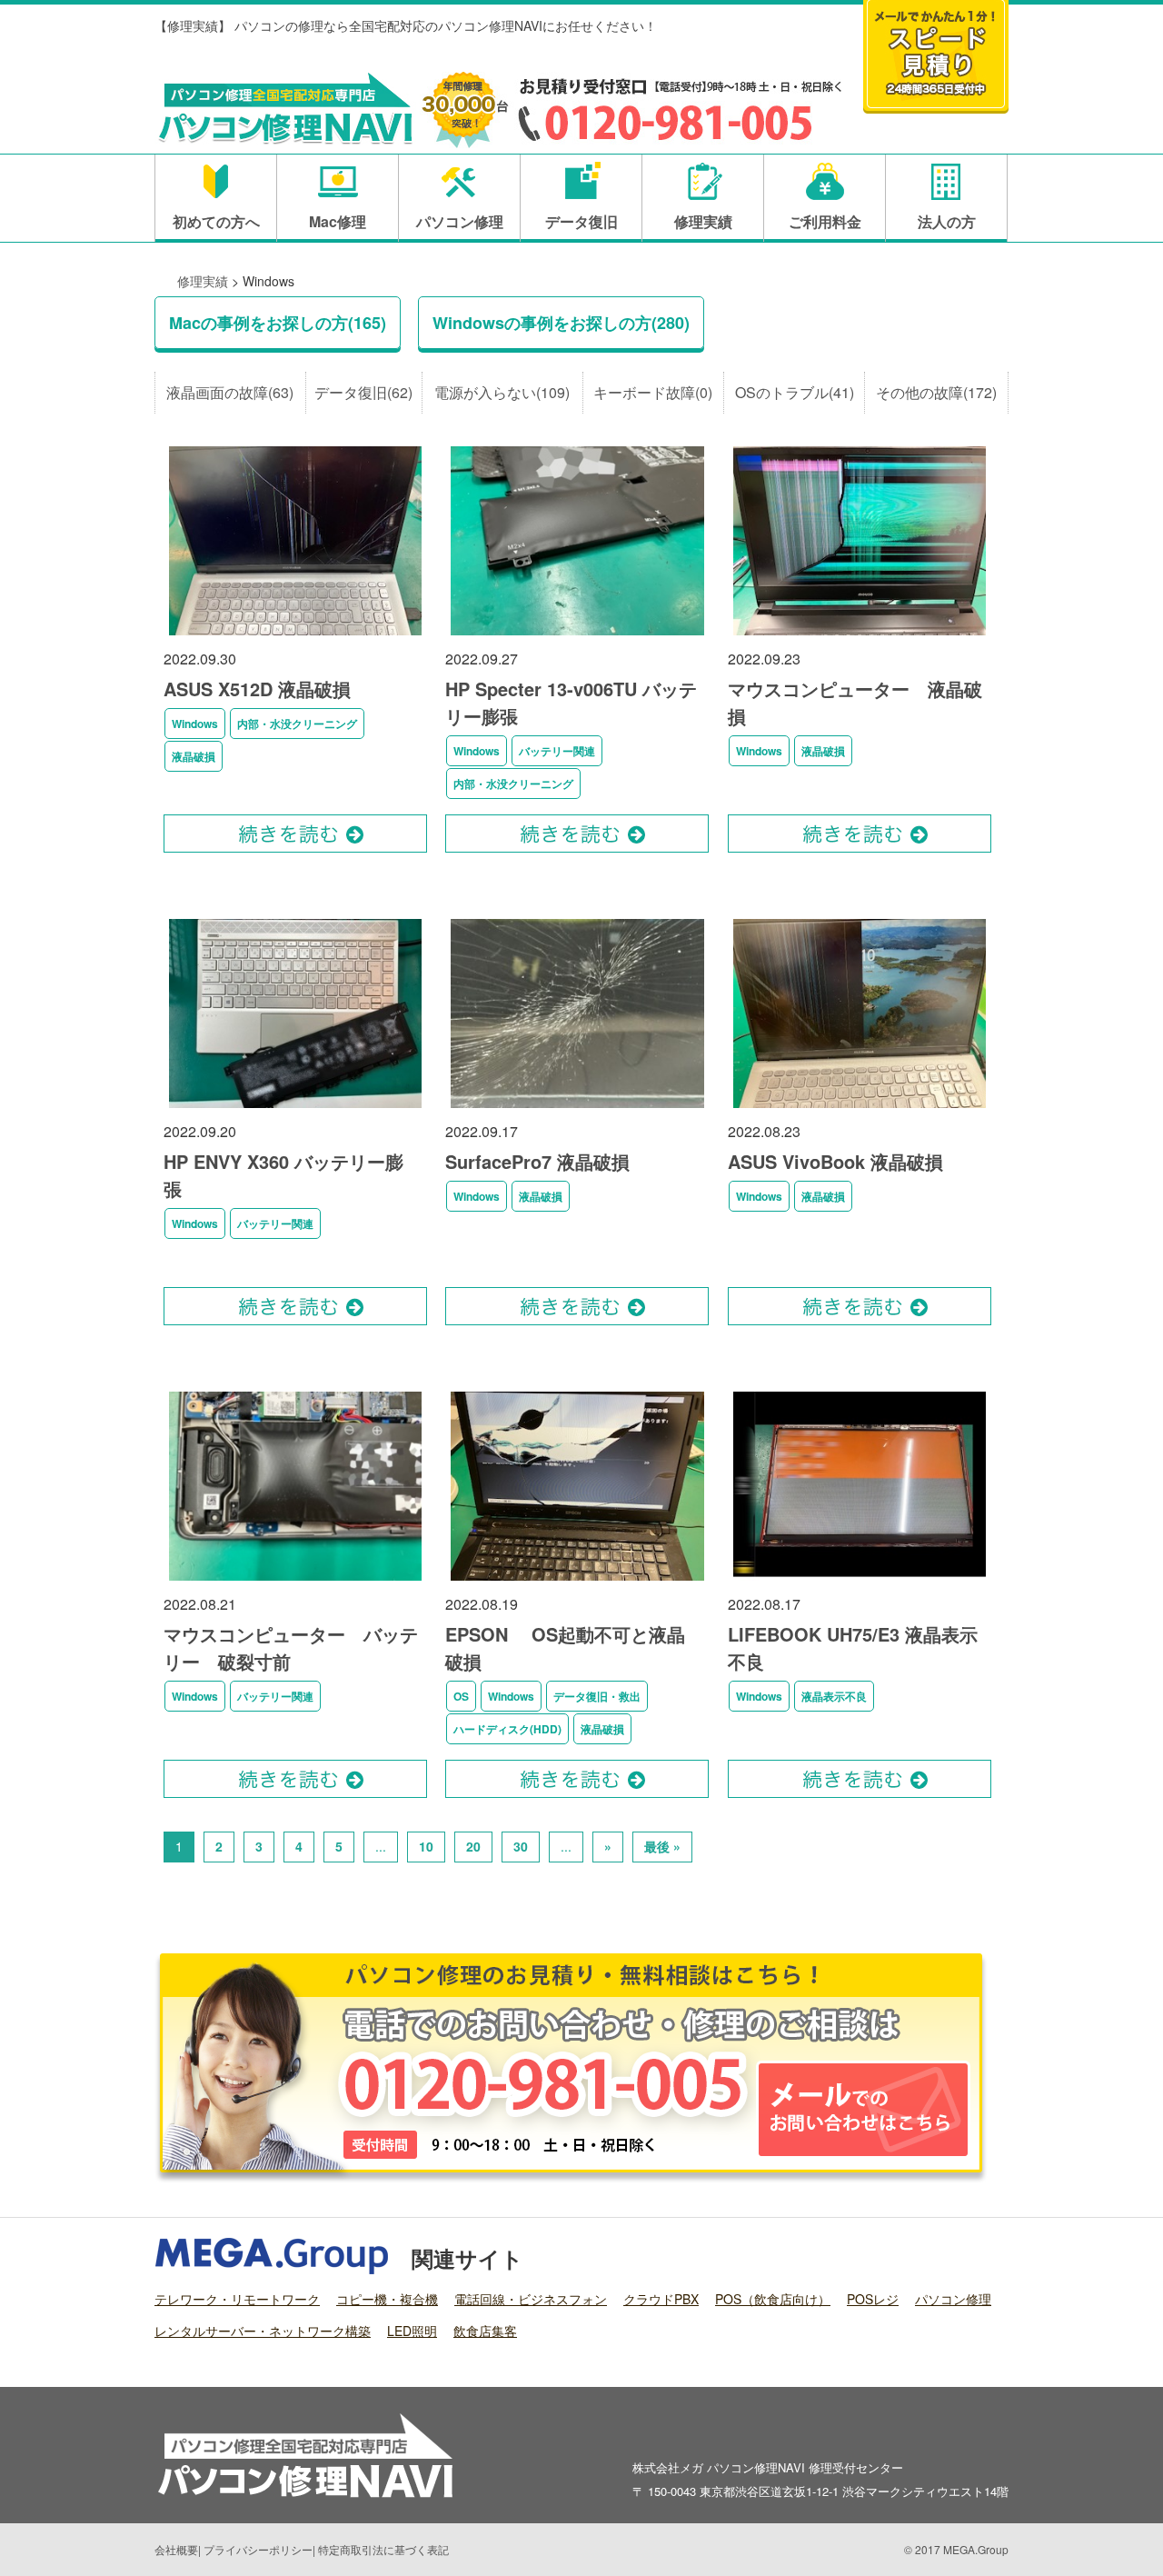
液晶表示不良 (834, 1696)
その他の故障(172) (936, 392)
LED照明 (412, 2331)
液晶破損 (194, 756)
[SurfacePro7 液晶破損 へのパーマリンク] (577, 1108)
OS (461, 1696)
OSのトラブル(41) (795, 392)
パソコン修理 (460, 221)
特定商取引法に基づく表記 (383, 2549)
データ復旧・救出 (597, 1696)
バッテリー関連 (557, 751)
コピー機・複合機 (387, 2299)
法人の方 (947, 221)
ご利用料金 (825, 221)
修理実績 (703, 221)
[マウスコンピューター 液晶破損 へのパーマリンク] (860, 635)
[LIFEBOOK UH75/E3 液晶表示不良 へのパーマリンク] (860, 1580)
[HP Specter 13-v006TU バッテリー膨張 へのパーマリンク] (577, 635)
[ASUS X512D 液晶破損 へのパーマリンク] (295, 635)
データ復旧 (581, 221)
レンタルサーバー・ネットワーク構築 (263, 2331)
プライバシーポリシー (258, 2549)
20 (473, 1846)
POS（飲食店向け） (773, 2299)
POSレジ (873, 2299)
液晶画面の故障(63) (230, 392)
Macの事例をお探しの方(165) (278, 323)
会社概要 (176, 2549)
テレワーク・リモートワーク (237, 2299)
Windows (195, 724)
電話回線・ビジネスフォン (531, 2299)
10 (426, 1846)
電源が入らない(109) (502, 392)
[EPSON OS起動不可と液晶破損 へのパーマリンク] (577, 1580)
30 (521, 1846)
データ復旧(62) (363, 392)
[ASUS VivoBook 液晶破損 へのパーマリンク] (860, 1108)
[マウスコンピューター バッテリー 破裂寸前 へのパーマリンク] (295, 1580)
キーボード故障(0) (653, 392)
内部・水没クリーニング (297, 724)
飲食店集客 (485, 2331)
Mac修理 (338, 221)
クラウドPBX (661, 2299)
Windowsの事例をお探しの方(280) (561, 323)
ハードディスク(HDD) (507, 1729)
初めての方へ (216, 221)
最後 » (662, 1846)
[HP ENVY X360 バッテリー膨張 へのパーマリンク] (295, 1108)
